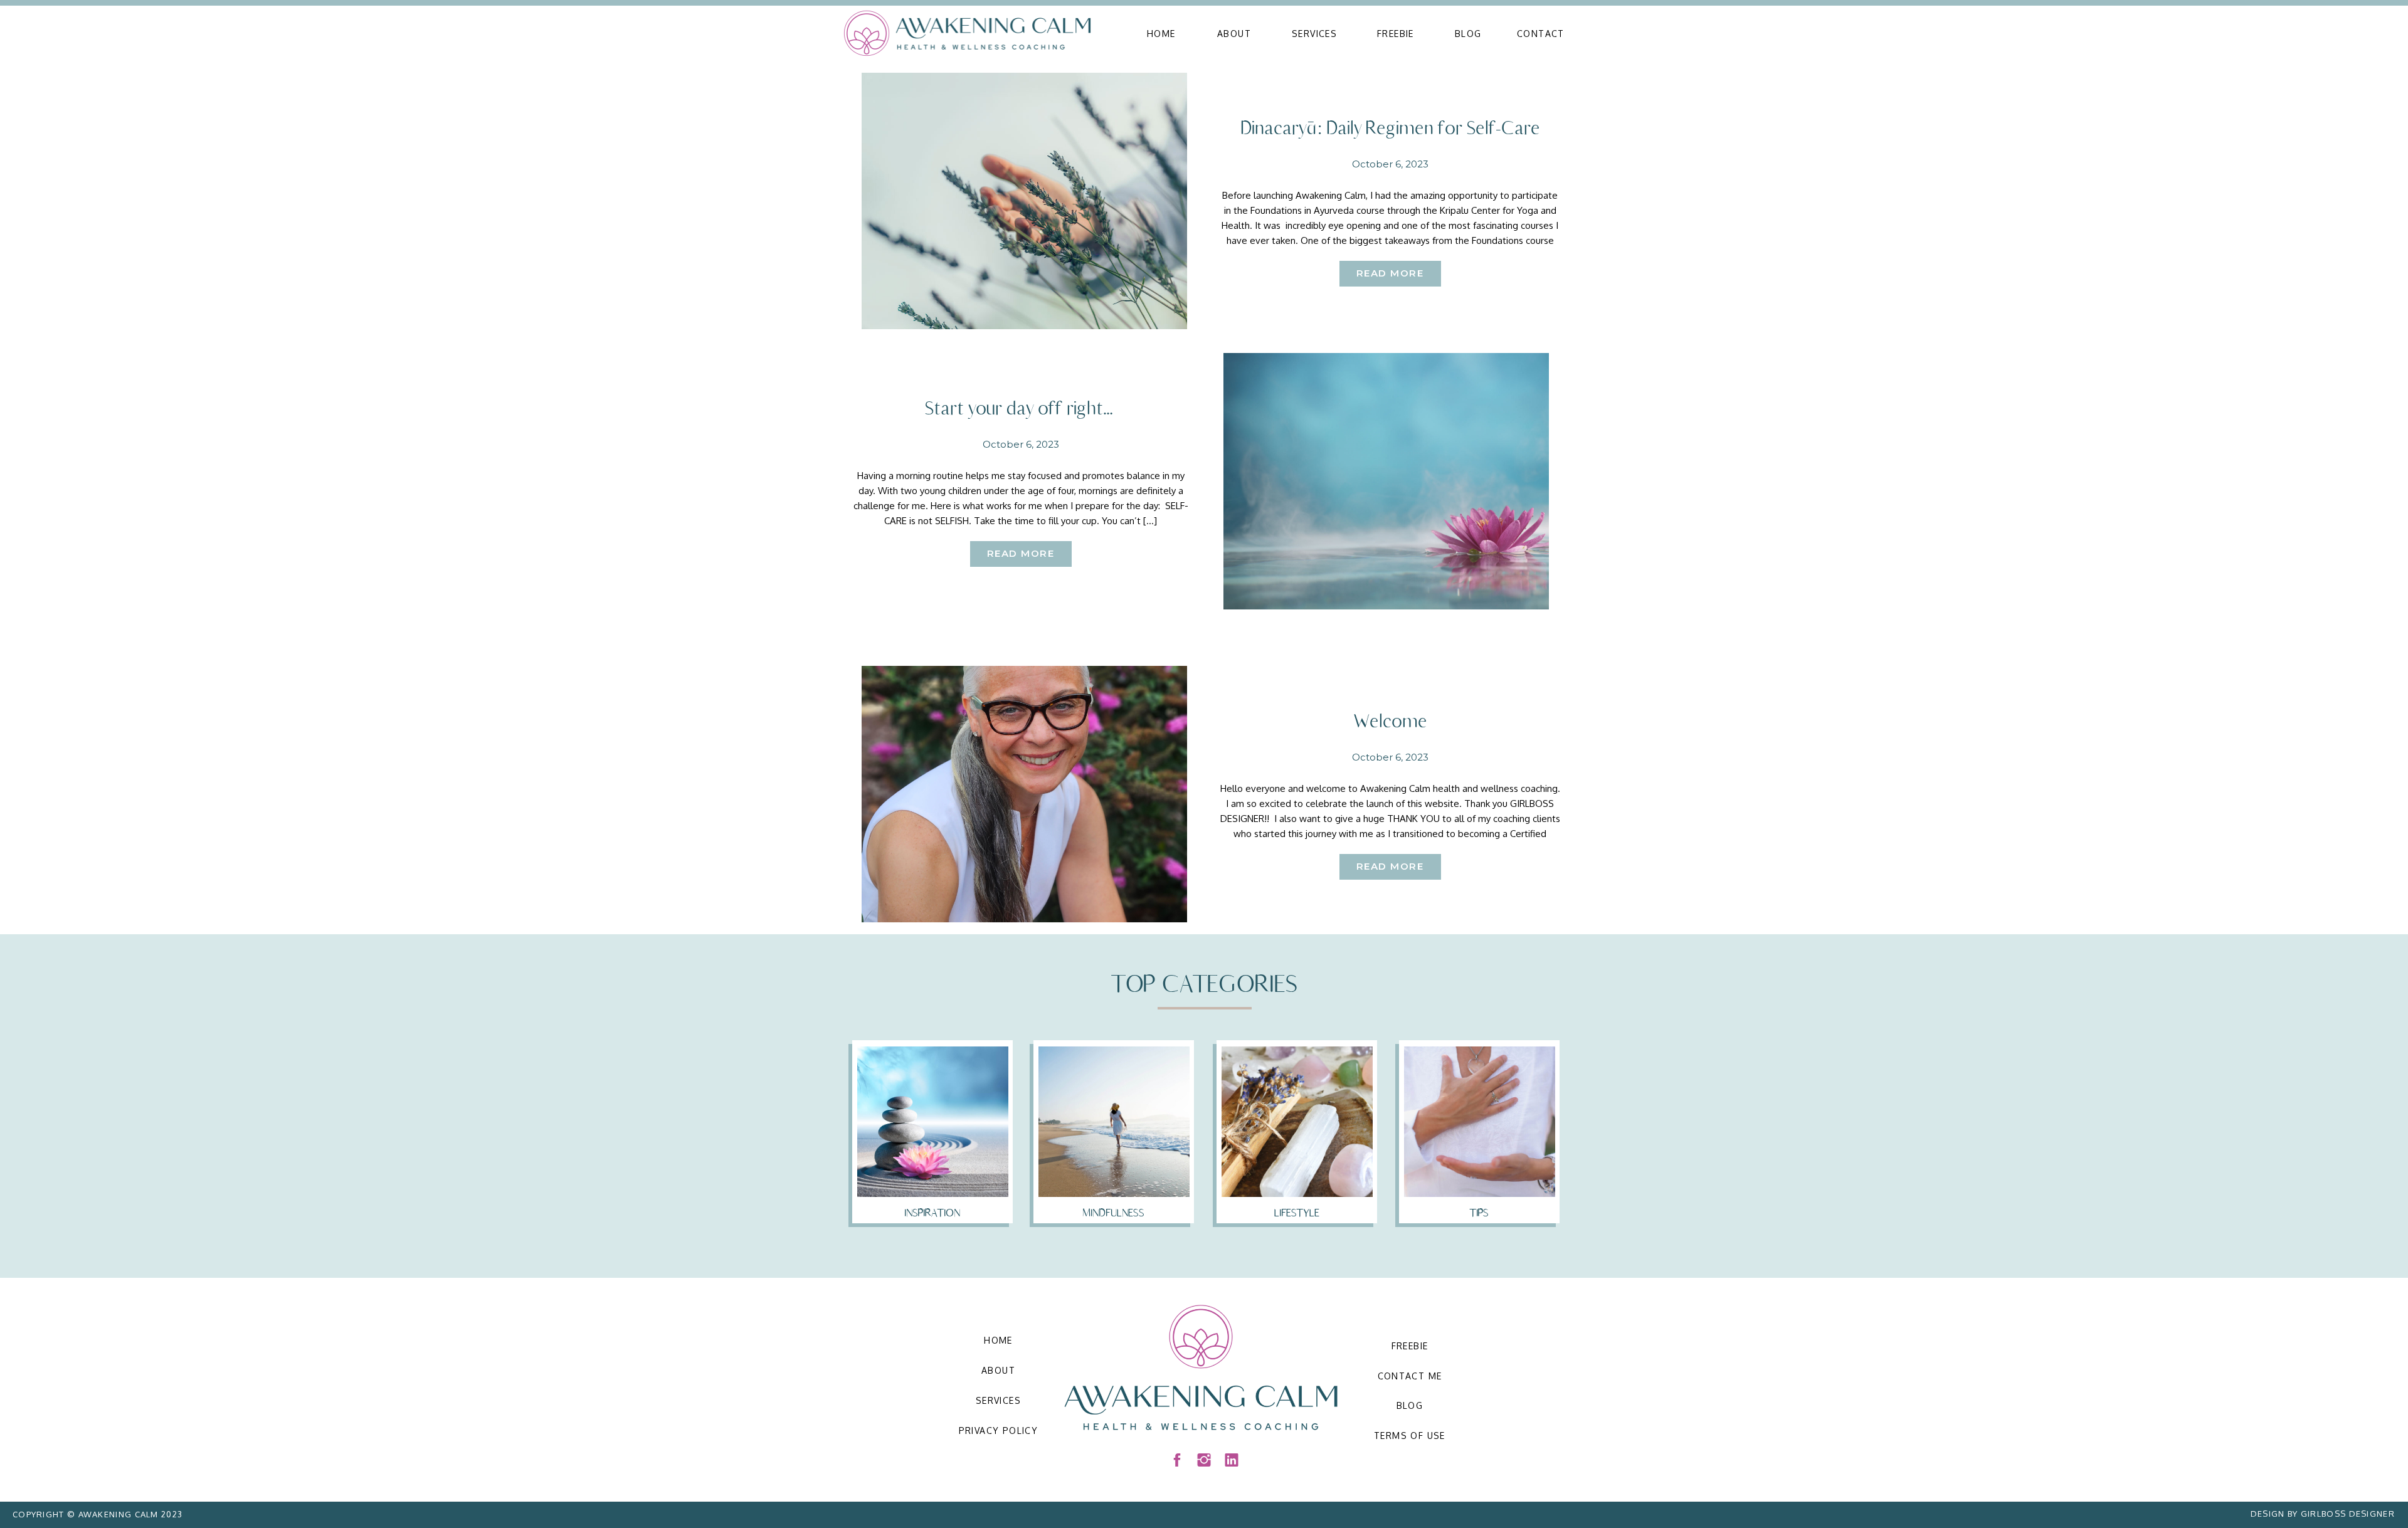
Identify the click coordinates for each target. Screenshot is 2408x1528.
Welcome (1390, 721)
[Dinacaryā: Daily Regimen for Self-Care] (1024, 201)
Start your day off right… (1021, 408)
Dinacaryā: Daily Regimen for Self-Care (1390, 128)
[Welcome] (1024, 794)
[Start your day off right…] (1386, 481)
